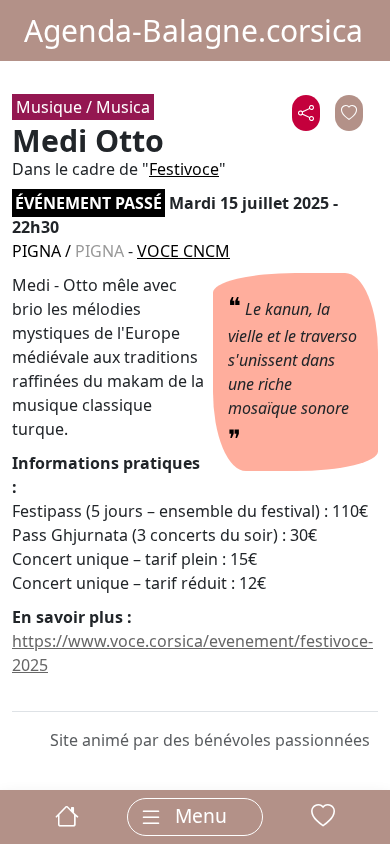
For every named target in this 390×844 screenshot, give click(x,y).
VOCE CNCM (183, 251)
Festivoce (184, 169)
